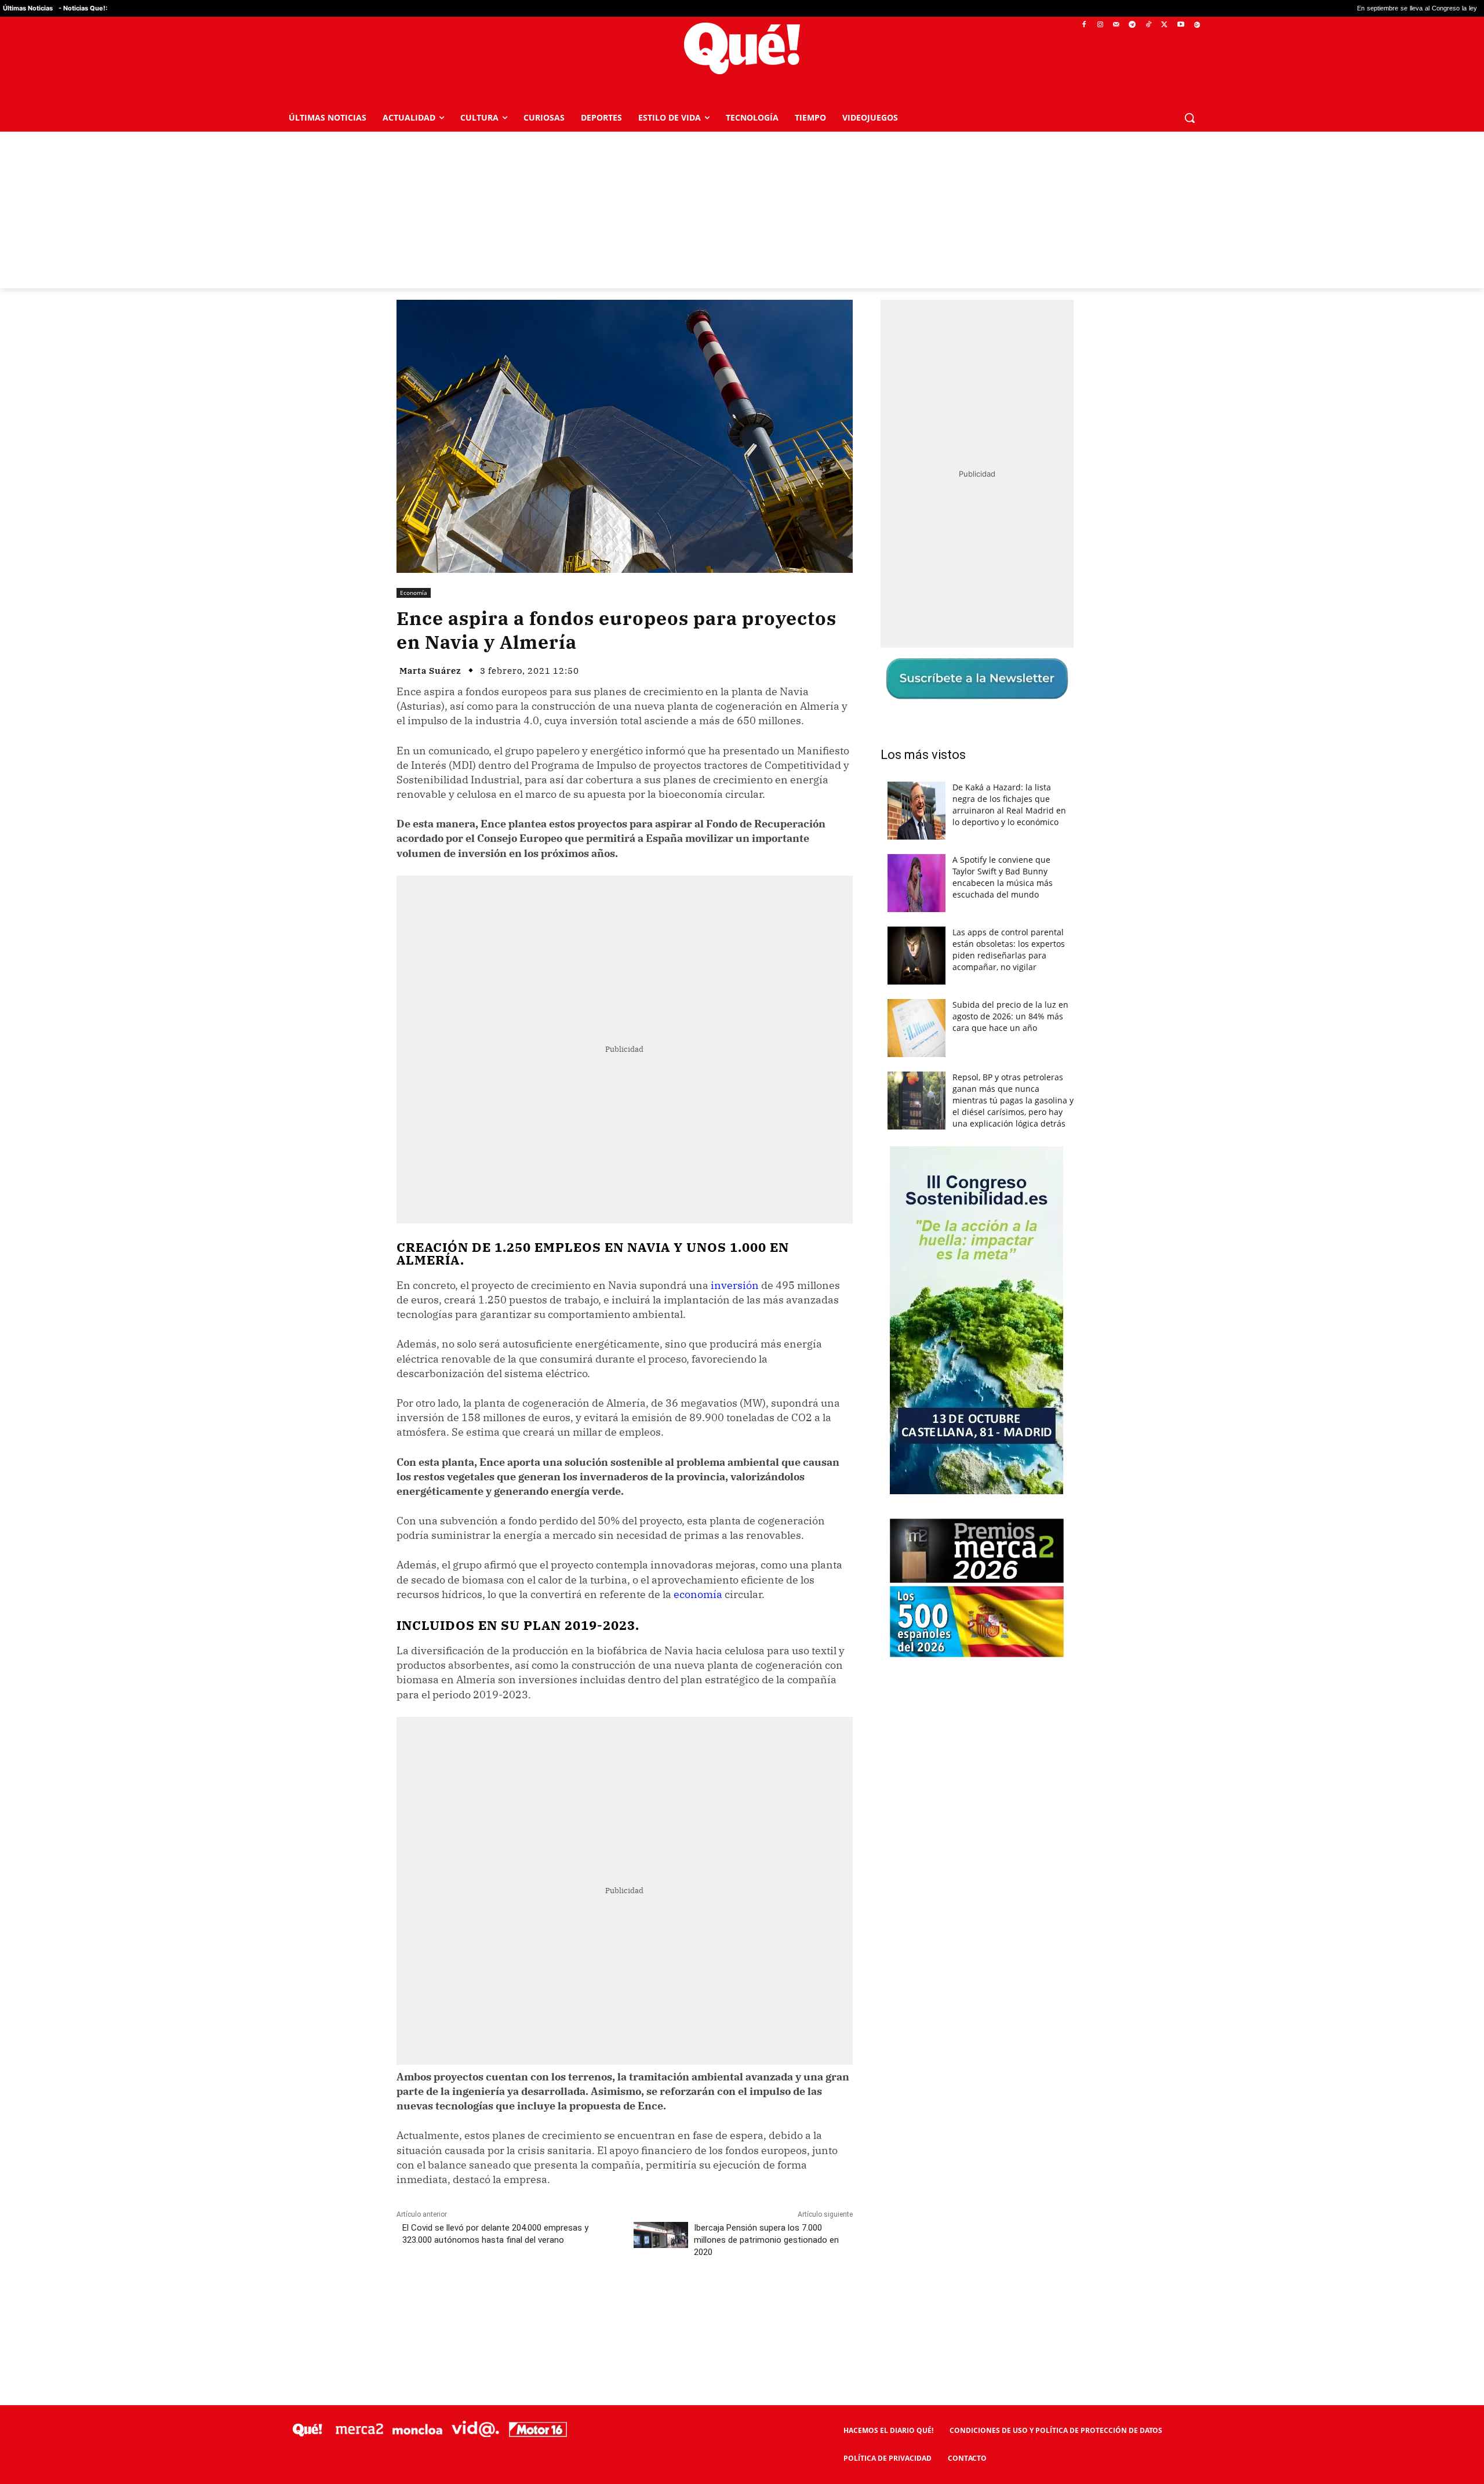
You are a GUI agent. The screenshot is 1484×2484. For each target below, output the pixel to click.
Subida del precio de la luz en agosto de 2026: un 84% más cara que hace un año (1010, 1016)
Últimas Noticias (28, 8)
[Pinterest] (544, 2304)
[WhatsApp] (571, 2304)
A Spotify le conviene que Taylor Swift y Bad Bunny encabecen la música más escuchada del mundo (1003, 877)
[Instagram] (1100, 25)
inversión (735, 1285)
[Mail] (1116, 25)
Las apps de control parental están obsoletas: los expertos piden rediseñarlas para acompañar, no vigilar (1009, 949)
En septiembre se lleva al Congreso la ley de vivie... (1274, 8)
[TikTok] (1149, 25)
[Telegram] (1132, 25)
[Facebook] (1084, 25)
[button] (1190, 118)
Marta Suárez (430, 671)
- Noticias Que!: (83, 8)
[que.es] (742, 48)
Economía (414, 593)
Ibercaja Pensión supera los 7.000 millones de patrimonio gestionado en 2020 (766, 2240)
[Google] (1197, 25)
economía (698, 1594)
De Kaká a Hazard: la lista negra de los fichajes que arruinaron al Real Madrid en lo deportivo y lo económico (1009, 805)
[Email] (651, 2304)
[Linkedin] (624, 2304)
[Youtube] (1181, 25)
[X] (1165, 25)
